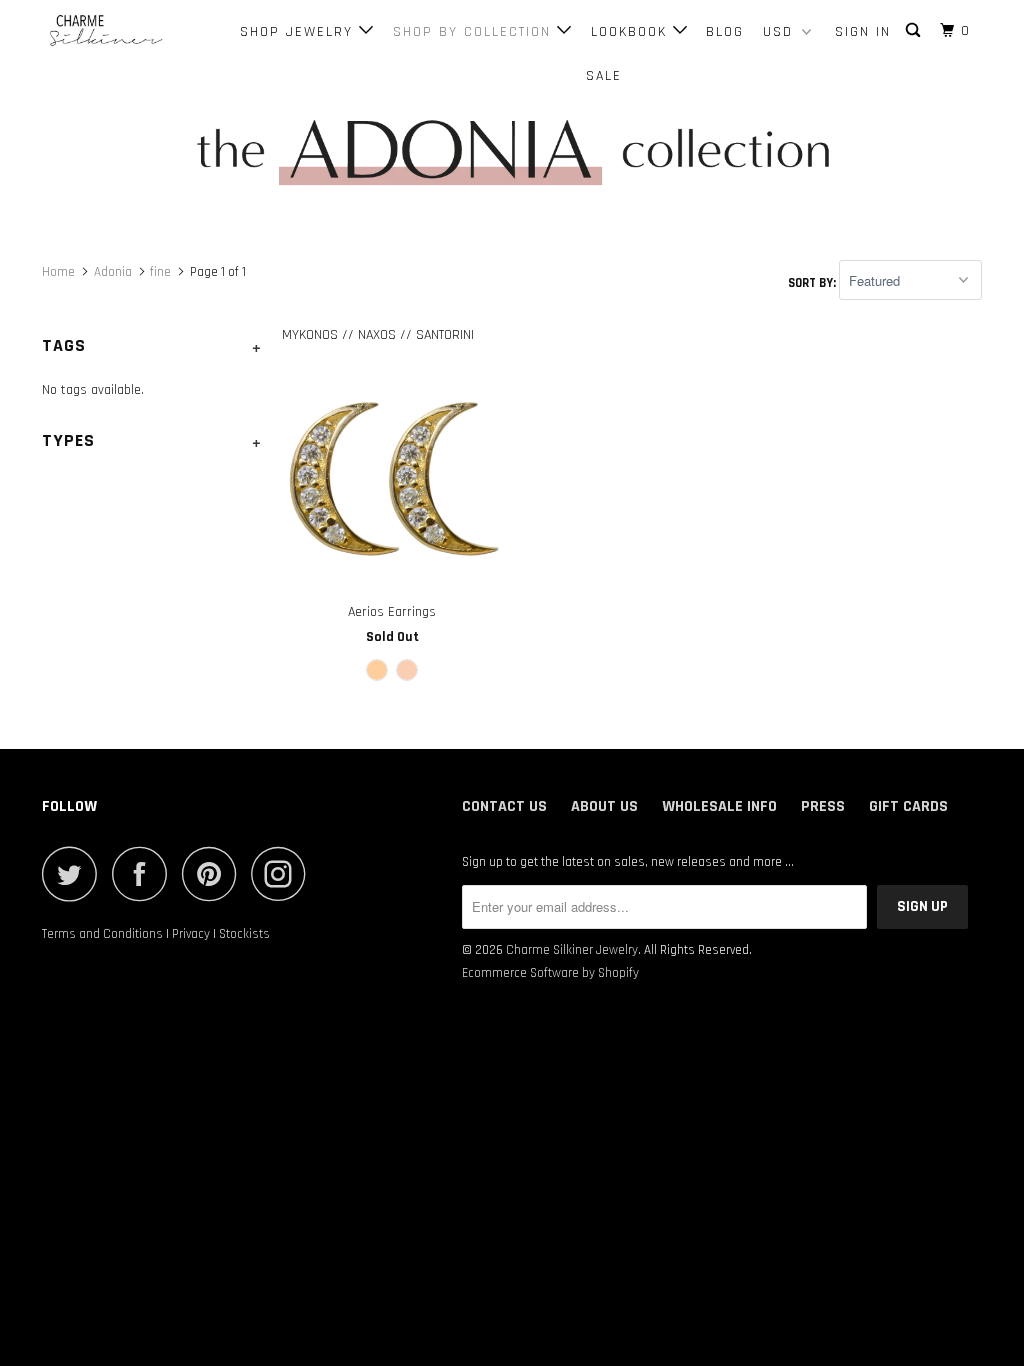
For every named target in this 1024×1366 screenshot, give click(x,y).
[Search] (915, 31)
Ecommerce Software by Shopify (550, 973)
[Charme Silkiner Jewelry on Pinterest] (214, 873)
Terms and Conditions (102, 934)
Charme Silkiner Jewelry (572, 950)
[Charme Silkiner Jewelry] (122, 31)
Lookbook (632, 32)
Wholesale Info (719, 806)
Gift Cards (908, 806)
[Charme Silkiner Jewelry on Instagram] (284, 873)
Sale (604, 76)
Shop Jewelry (299, 32)
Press (823, 806)
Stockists (244, 934)
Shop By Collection (475, 32)
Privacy (191, 934)
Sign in (863, 32)
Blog (725, 32)
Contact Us (504, 806)
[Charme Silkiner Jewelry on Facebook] (145, 873)
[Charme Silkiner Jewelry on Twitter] (75, 873)
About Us (604, 806)
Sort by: (813, 282)
